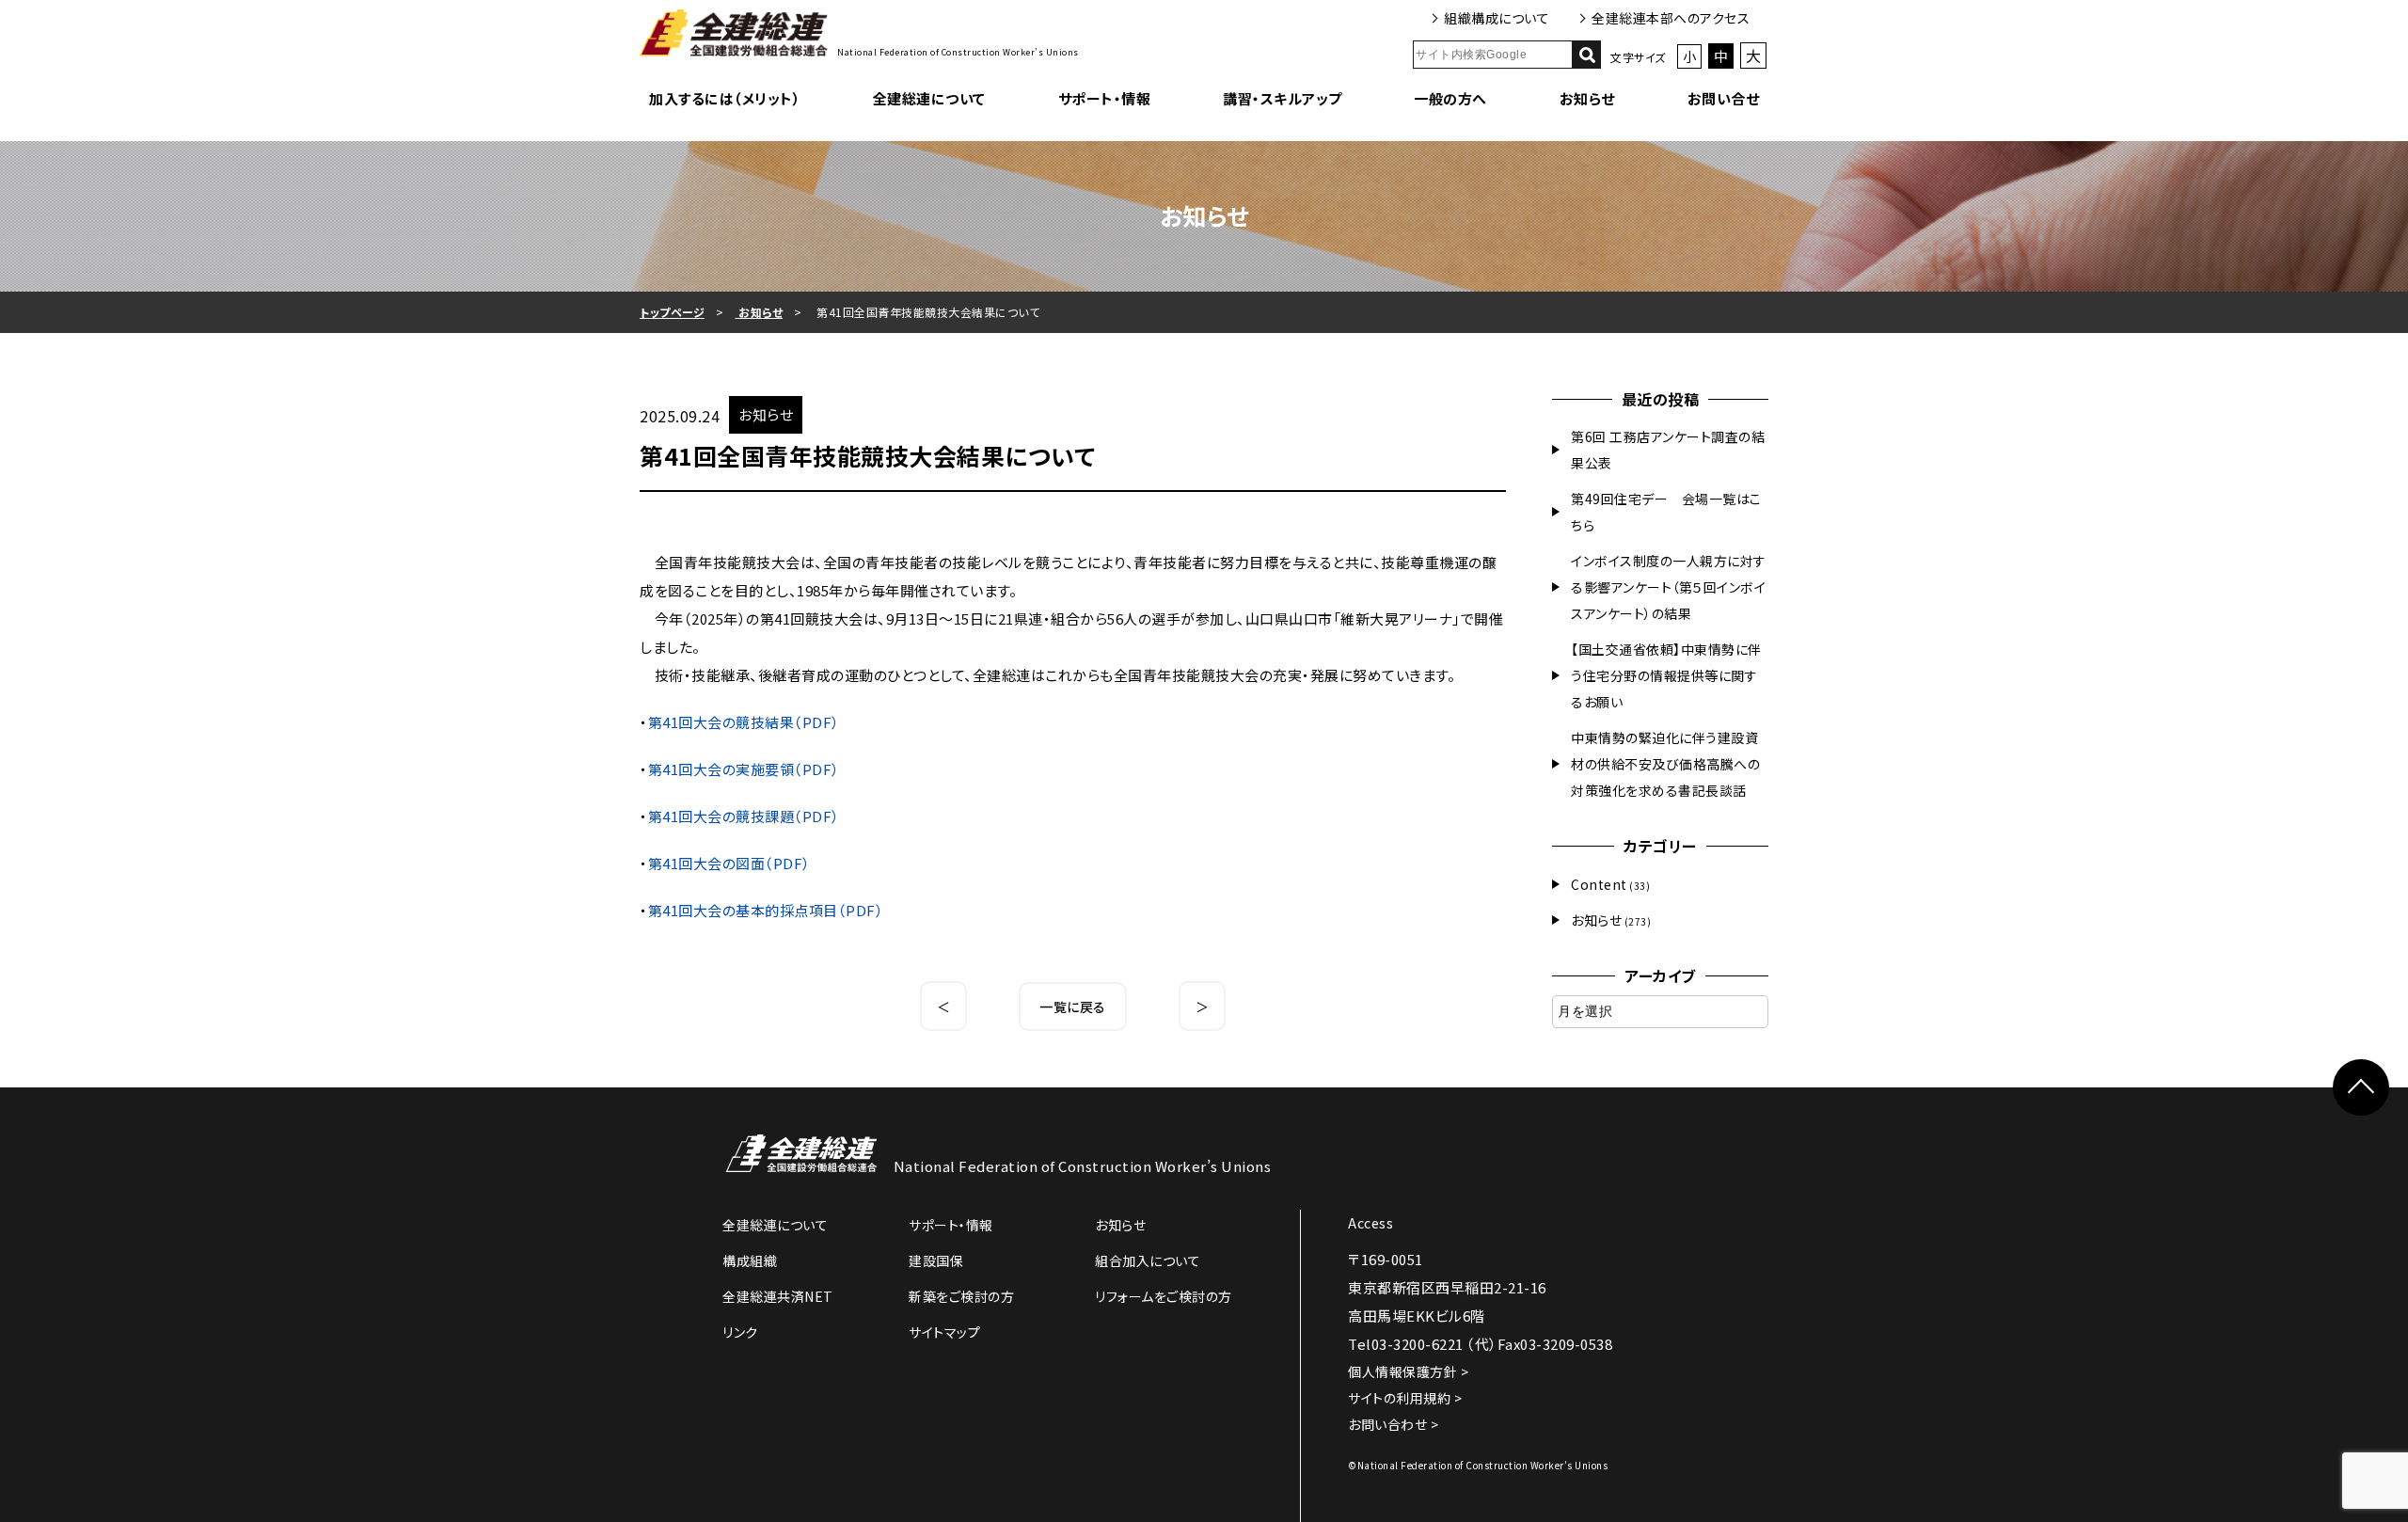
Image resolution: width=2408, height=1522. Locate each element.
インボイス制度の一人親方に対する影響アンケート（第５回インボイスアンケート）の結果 (1669, 587)
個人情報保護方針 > (1408, 1371)
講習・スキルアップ (1283, 98)
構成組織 (750, 1260)
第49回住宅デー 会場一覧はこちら (1666, 512)
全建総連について (929, 98)
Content (1599, 884)
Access (1370, 1223)
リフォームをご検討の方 (1164, 1296)
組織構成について (1497, 18)
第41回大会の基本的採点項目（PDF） (766, 910)
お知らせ (1587, 98)
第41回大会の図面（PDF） (729, 863)
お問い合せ (1724, 98)
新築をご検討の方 (961, 1296)
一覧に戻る (1073, 1007)
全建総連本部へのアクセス (1671, 18)
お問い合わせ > (1393, 1424)
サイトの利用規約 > (1405, 1398)
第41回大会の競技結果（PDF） (744, 722)
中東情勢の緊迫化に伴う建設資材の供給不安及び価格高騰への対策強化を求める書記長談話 (1665, 764)
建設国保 (936, 1260)
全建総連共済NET (778, 1296)
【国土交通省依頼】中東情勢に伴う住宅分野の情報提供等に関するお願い (1666, 675)
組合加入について (1148, 1260)
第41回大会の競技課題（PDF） (744, 816)
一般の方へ (1450, 98)
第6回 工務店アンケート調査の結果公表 (1668, 450)
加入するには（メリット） (725, 98)
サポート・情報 (1105, 98)
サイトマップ (944, 1332)
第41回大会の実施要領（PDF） (744, 769)
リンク (740, 1332)
